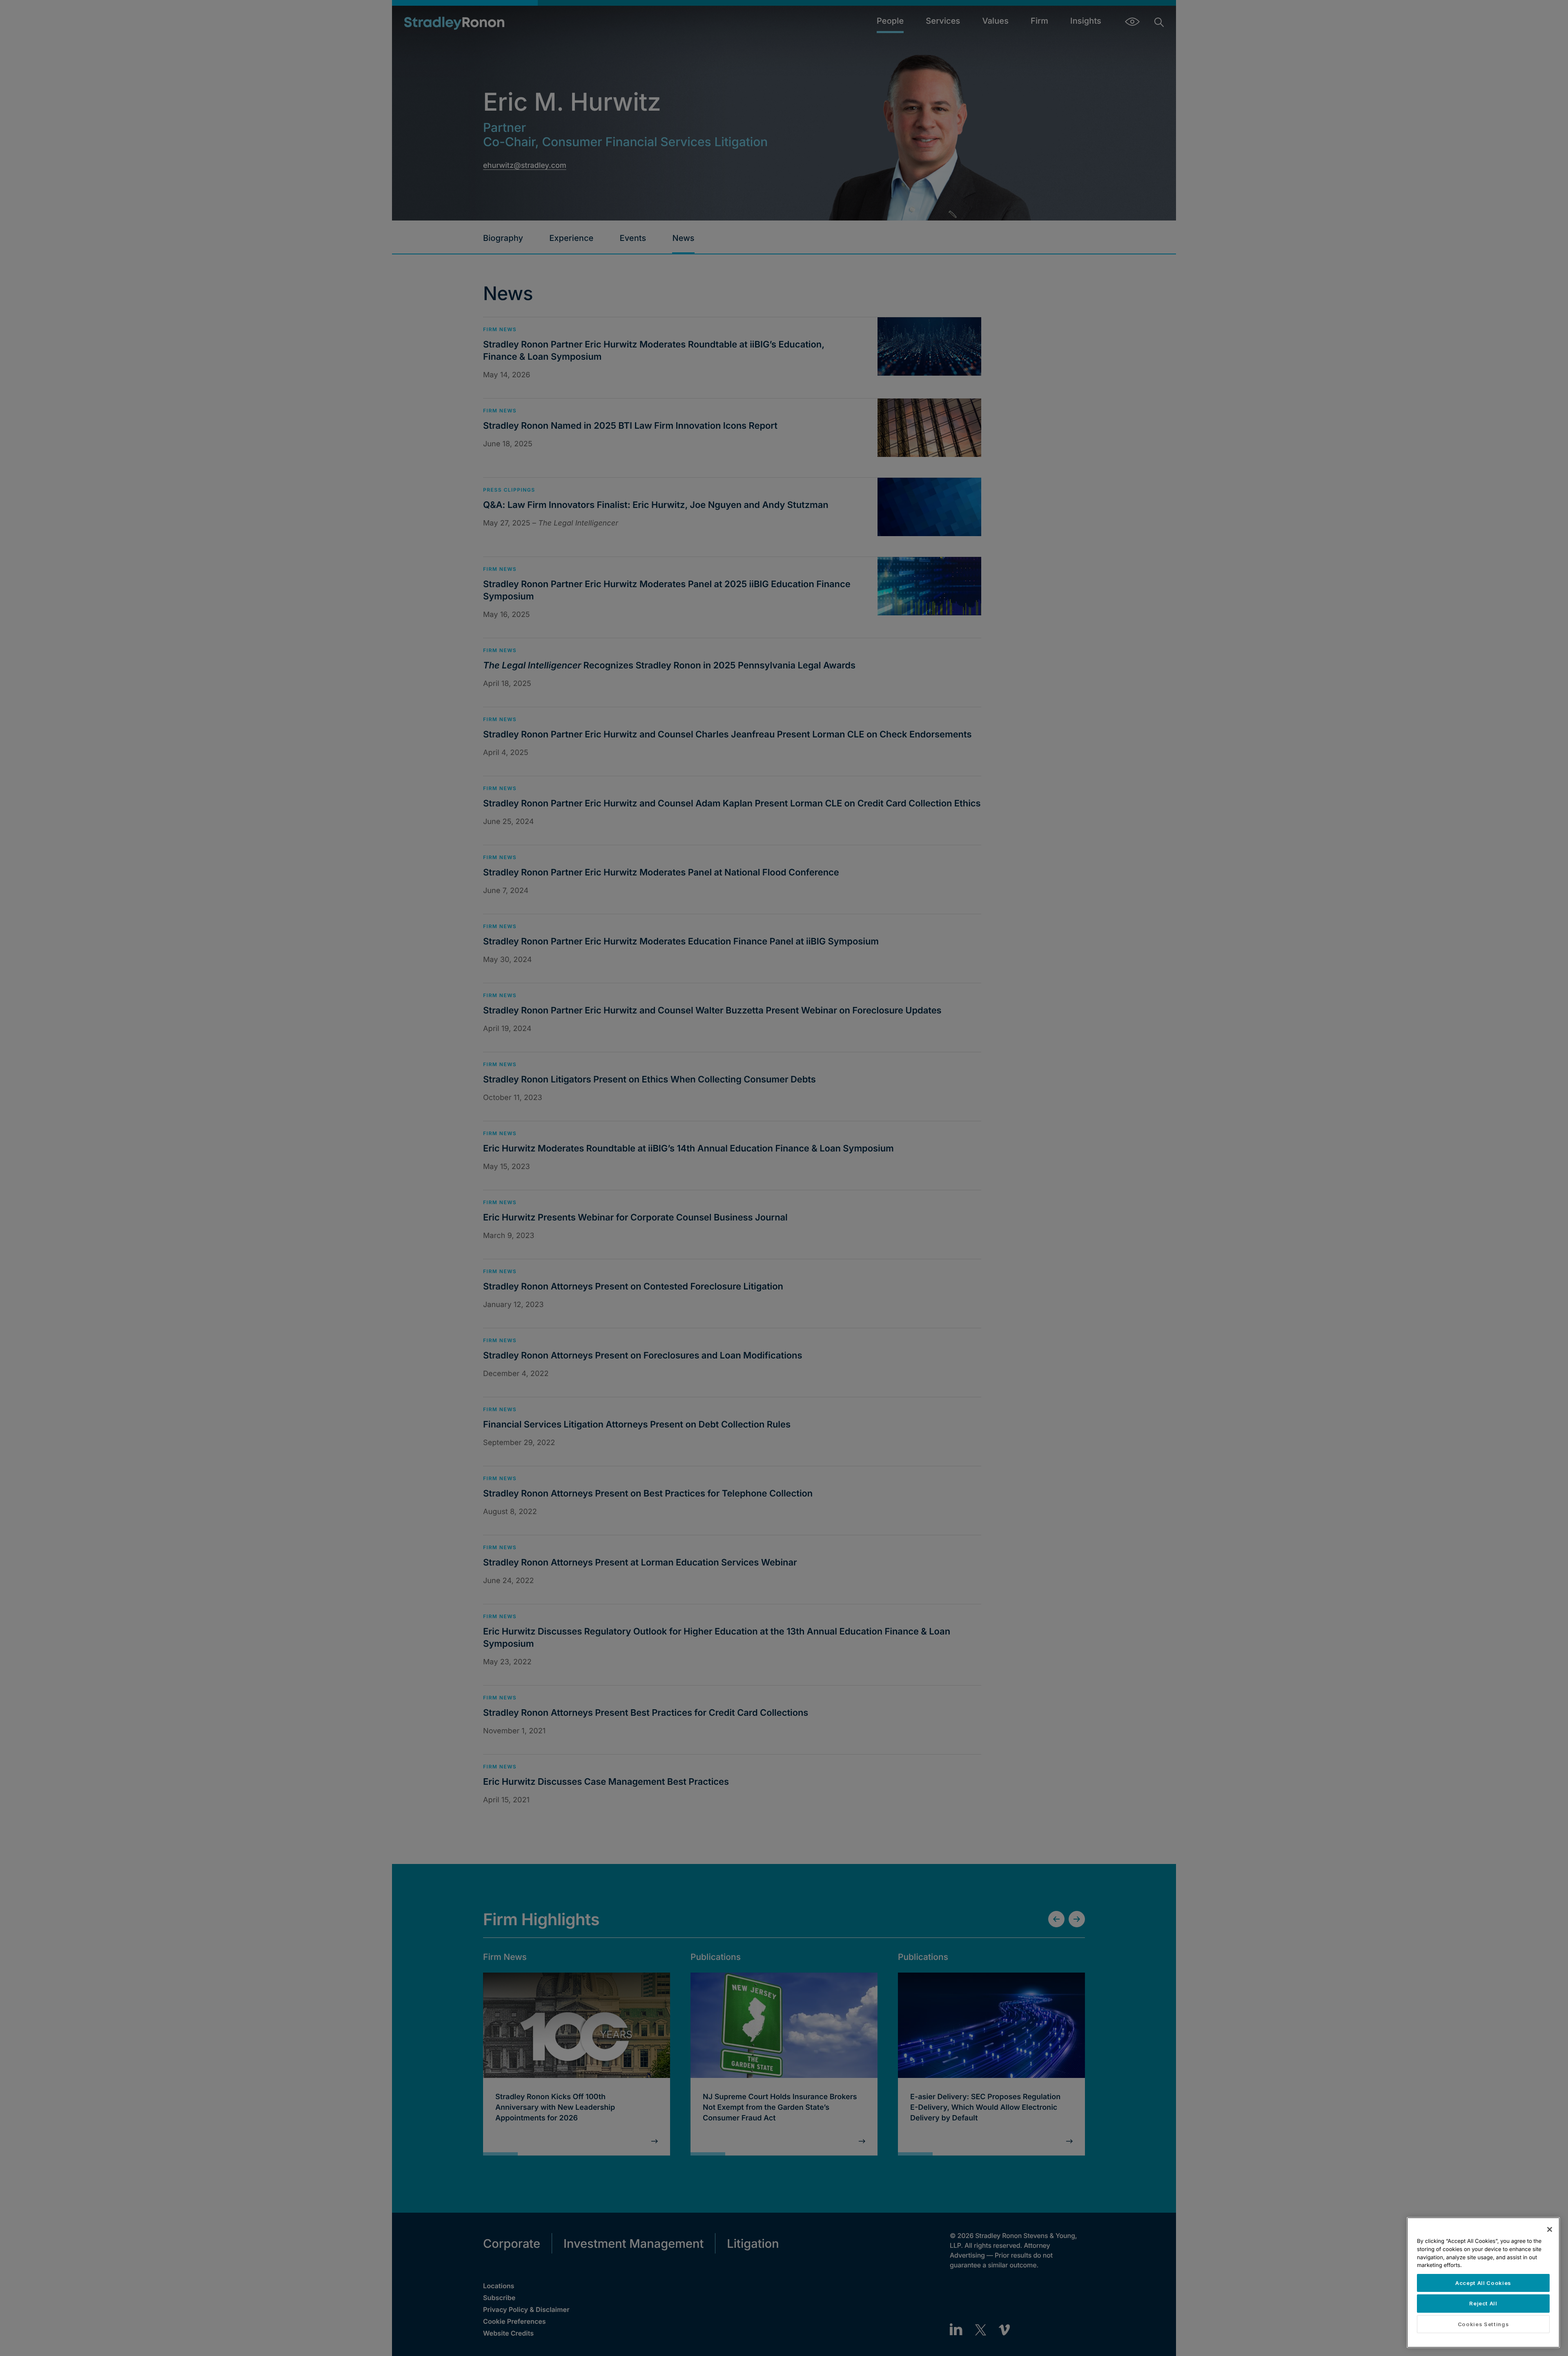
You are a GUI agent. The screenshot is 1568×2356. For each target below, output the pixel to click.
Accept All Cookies (1483, 2283)
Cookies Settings (1483, 2324)
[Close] (1550, 2229)
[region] (1483, 2283)
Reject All (1483, 2303)
